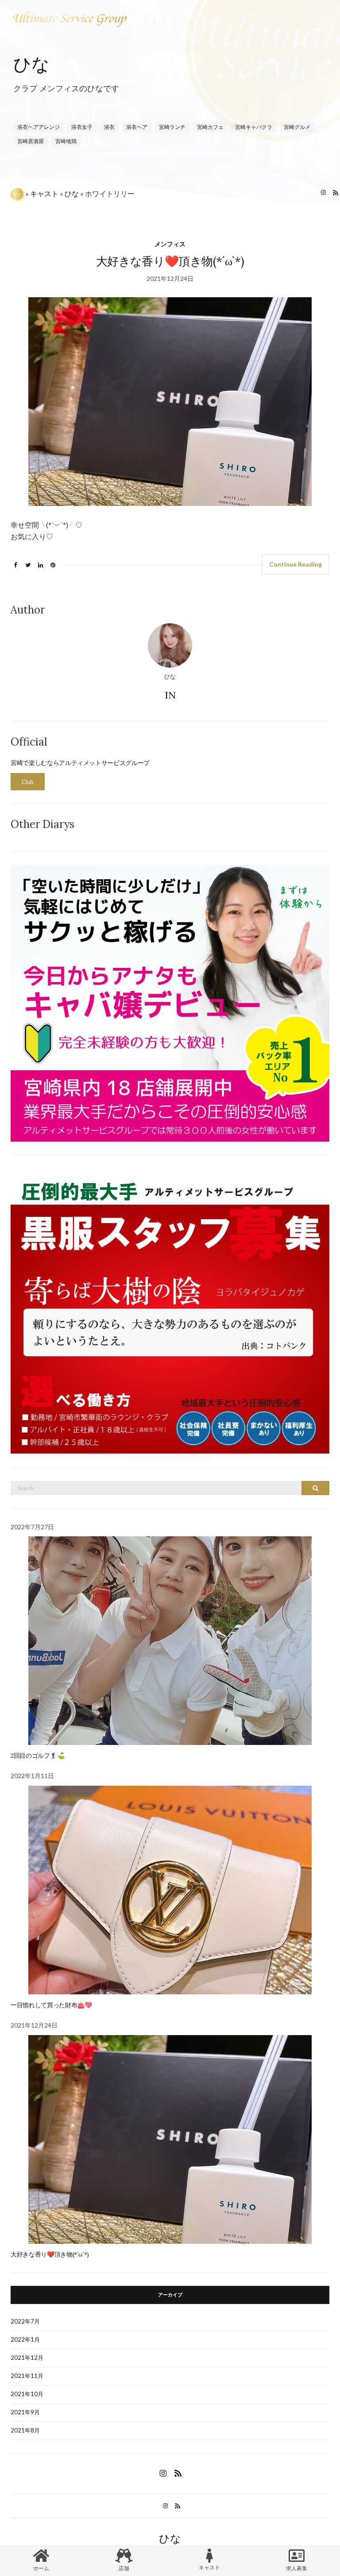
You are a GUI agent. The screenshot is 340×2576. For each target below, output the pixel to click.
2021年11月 (27, 2376)
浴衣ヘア (137, 127)
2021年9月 (25, 2412)
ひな (31, 64)
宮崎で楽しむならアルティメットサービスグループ (80, 763)
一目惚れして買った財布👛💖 (51, 2005)
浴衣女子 (82, 127)
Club (28, 782)
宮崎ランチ (172, 127)
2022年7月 (25, 2321)
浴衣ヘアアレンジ (39, 127)
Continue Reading (296, 564)
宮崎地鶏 (66, 141)
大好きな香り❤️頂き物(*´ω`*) (170, 261)
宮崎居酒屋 (31, 141)
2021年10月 (27, 2394)
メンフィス (170, 244)
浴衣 (109, 127)
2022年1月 (25, 2339)
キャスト (44, 193)
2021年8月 (25, 2430)
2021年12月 (27, 2358)
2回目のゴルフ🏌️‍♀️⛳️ (38, 1756)
